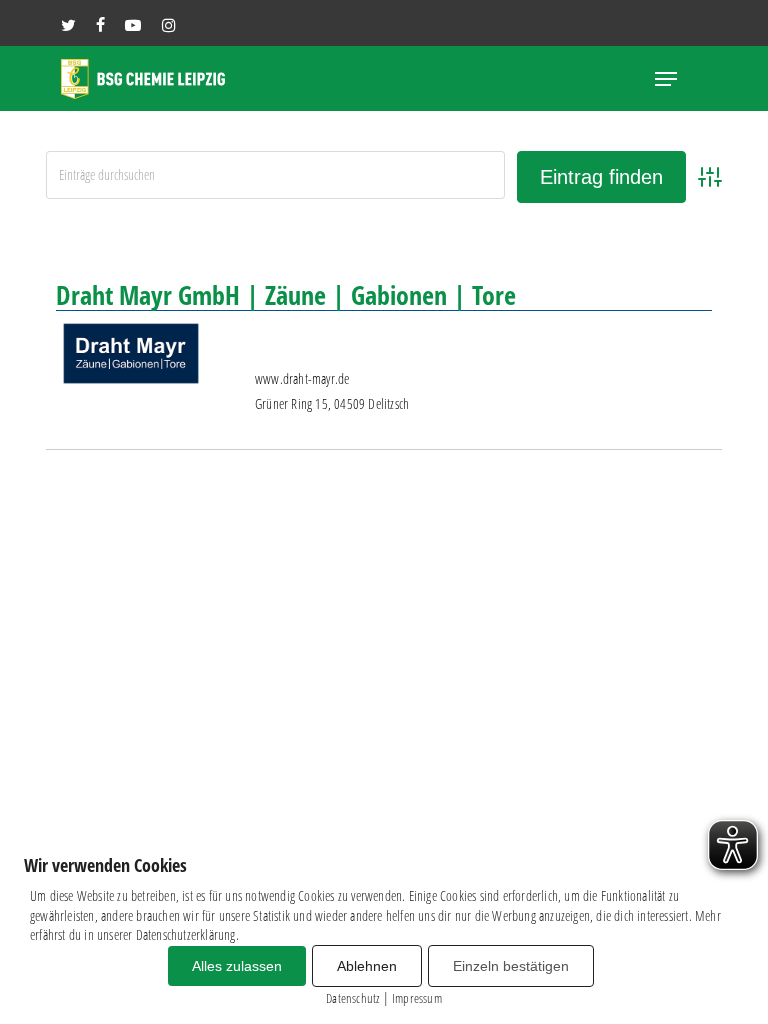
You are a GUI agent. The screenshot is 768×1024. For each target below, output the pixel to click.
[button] (666, 79)
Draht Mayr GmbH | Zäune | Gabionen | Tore (286, 295)
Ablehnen (367, 966)
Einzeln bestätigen (511, 966)
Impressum (417, 998)
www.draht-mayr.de (302, 378)
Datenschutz (352, 998)
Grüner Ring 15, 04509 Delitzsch (332, 403)
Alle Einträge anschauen (641, 237)
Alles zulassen (237, 966)
